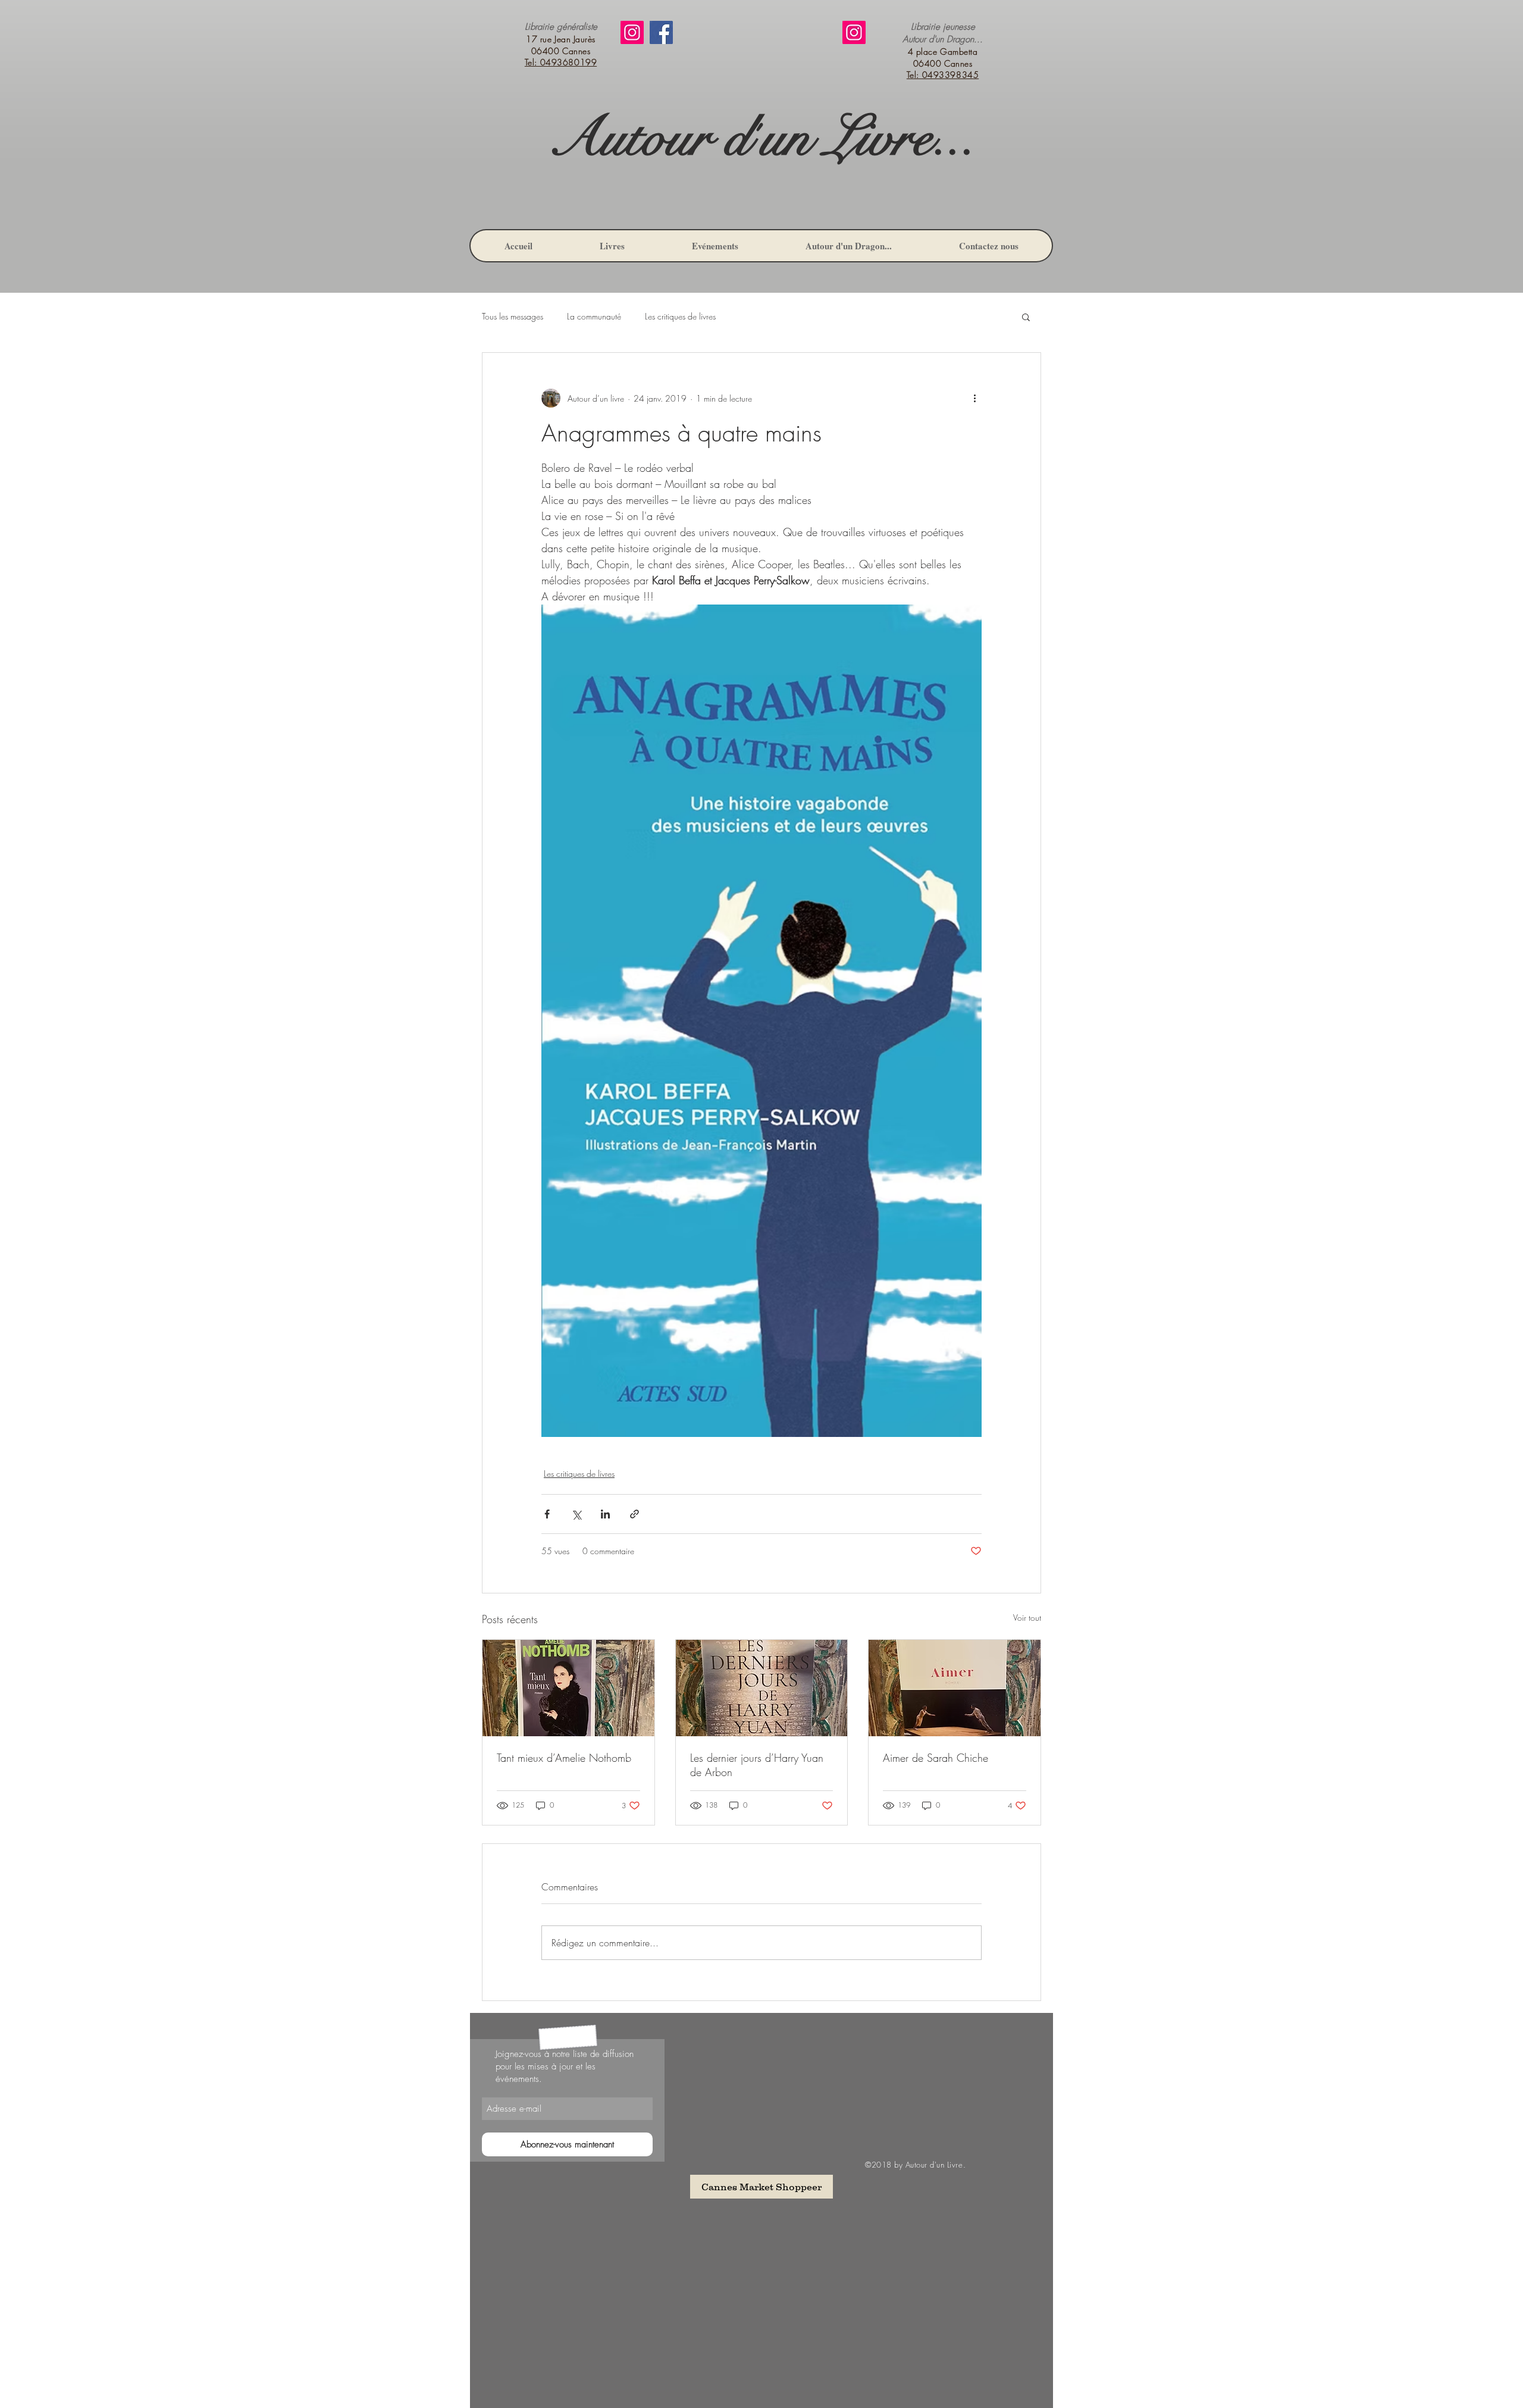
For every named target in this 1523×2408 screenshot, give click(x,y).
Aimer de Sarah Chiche (936, 1758)
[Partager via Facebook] (547, 1514)
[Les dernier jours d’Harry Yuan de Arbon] (762, 1688)
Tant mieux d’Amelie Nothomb (564, 1758)
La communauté (594, 316)
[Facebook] (661, 32)
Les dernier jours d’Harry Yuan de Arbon (757, 1765)
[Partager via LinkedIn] (605, 1514)
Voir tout (1027, 1618)
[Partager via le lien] (634, 1514)
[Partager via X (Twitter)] (576, 1514)
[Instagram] (632, 32)
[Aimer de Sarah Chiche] (955, 1688)
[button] (1026, 317)
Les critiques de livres (680, 316)
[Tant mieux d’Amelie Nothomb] (568, 1688)
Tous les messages (513, 316)
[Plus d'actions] (974, 398)
